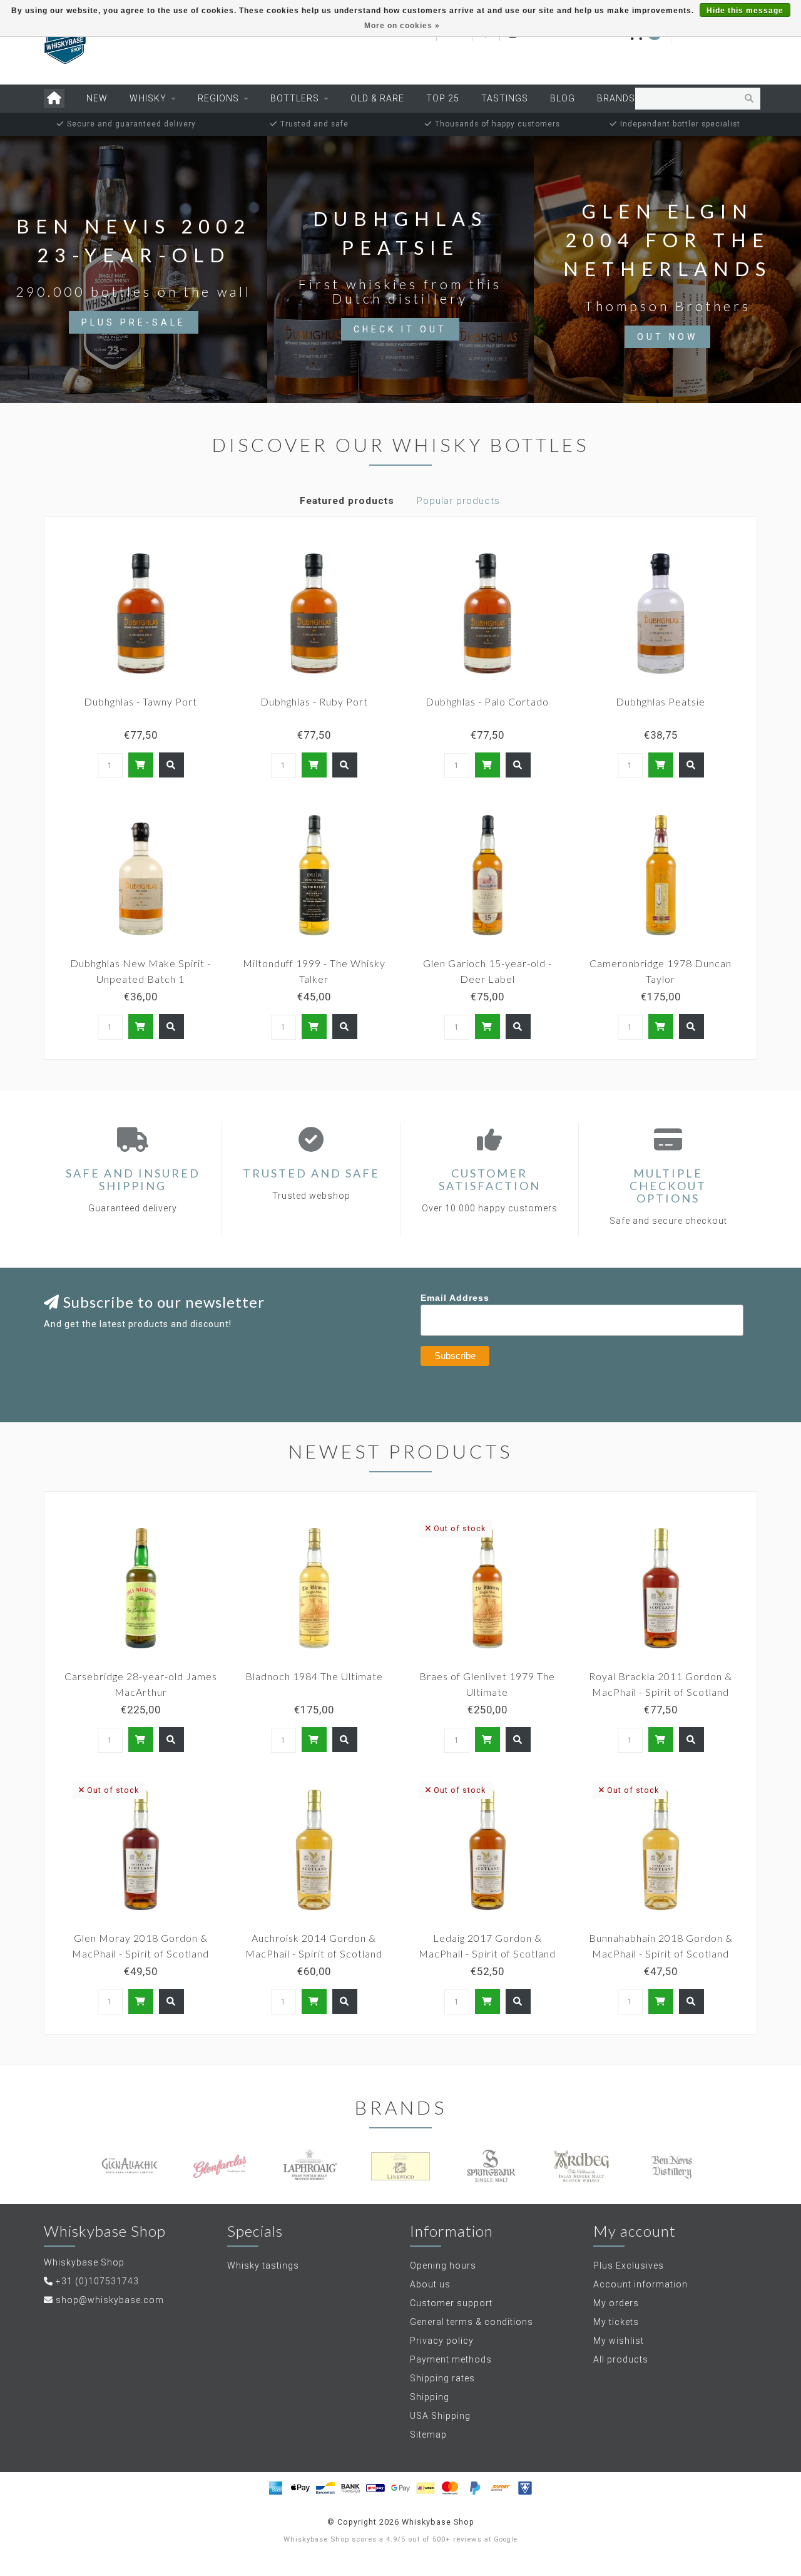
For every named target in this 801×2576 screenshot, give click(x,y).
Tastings (505, 98)
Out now (667, 337)
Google (506, 2539)
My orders (616, 2303)
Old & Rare (377, 98)
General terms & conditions (472, 2322)
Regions (218, 98)
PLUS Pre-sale (134, 322)
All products (621, 2359)
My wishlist (619, 2341)
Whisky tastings (263, 2266)
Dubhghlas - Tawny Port (140, 701)
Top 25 (443, 98)
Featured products (347, 501)
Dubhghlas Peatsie (661, 701)
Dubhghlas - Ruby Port (314, 701)
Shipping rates (442, 2378)
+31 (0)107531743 (97, 2281)
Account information (640, 2284)
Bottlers (295, 98)
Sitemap (428, 2435)
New (97, 98)
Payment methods (451, 2359)
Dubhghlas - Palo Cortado (487, 701)
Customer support (451, 2303)
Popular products (458, 501)
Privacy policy (442, 2341)
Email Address (455, 1298)
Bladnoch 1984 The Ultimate (314, 1676)
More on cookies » (402, 26)
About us (430, 2284)
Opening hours (443, 2266)
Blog (563, 98)
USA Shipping (440, 2416)
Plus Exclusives (629, 2266)
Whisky (148, 98)
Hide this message (745, 11)
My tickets (616, 2322)
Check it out (400, 329)
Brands (616, 98)
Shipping (430, 2397)
